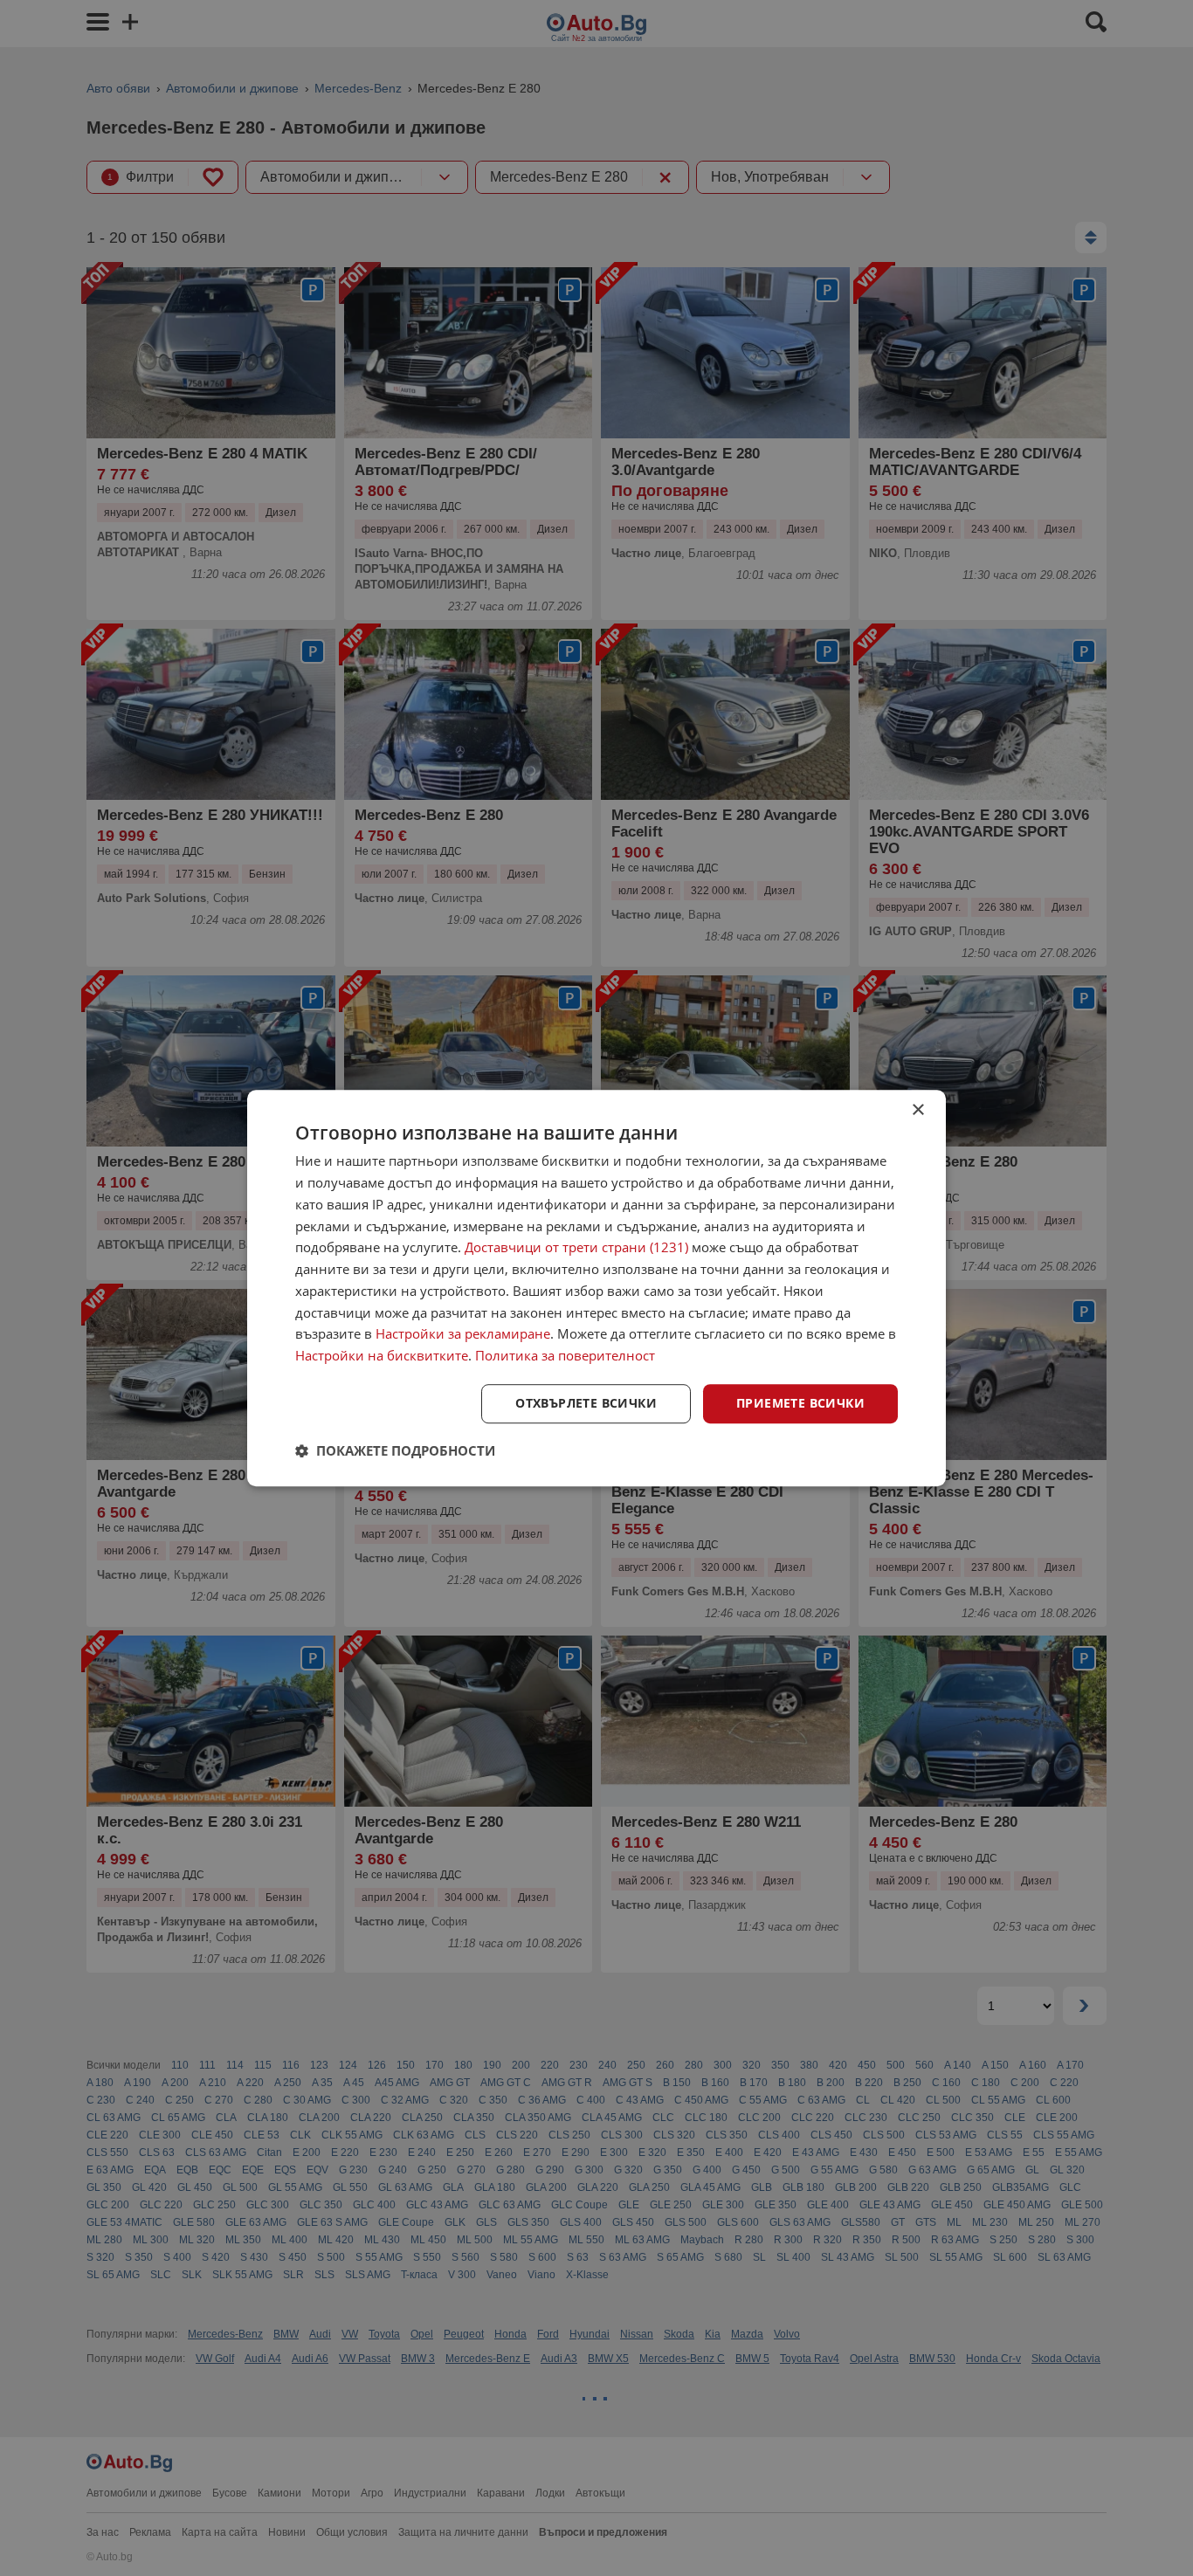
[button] (395, 1450)
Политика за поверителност (565, 1355)
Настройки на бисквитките (382, 1355)
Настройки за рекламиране (463, 1334)
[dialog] (596, 1288)
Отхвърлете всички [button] (586, 1403)
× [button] (917, 1110)
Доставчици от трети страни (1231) (576, 1248)
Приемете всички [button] (800, 1403)
